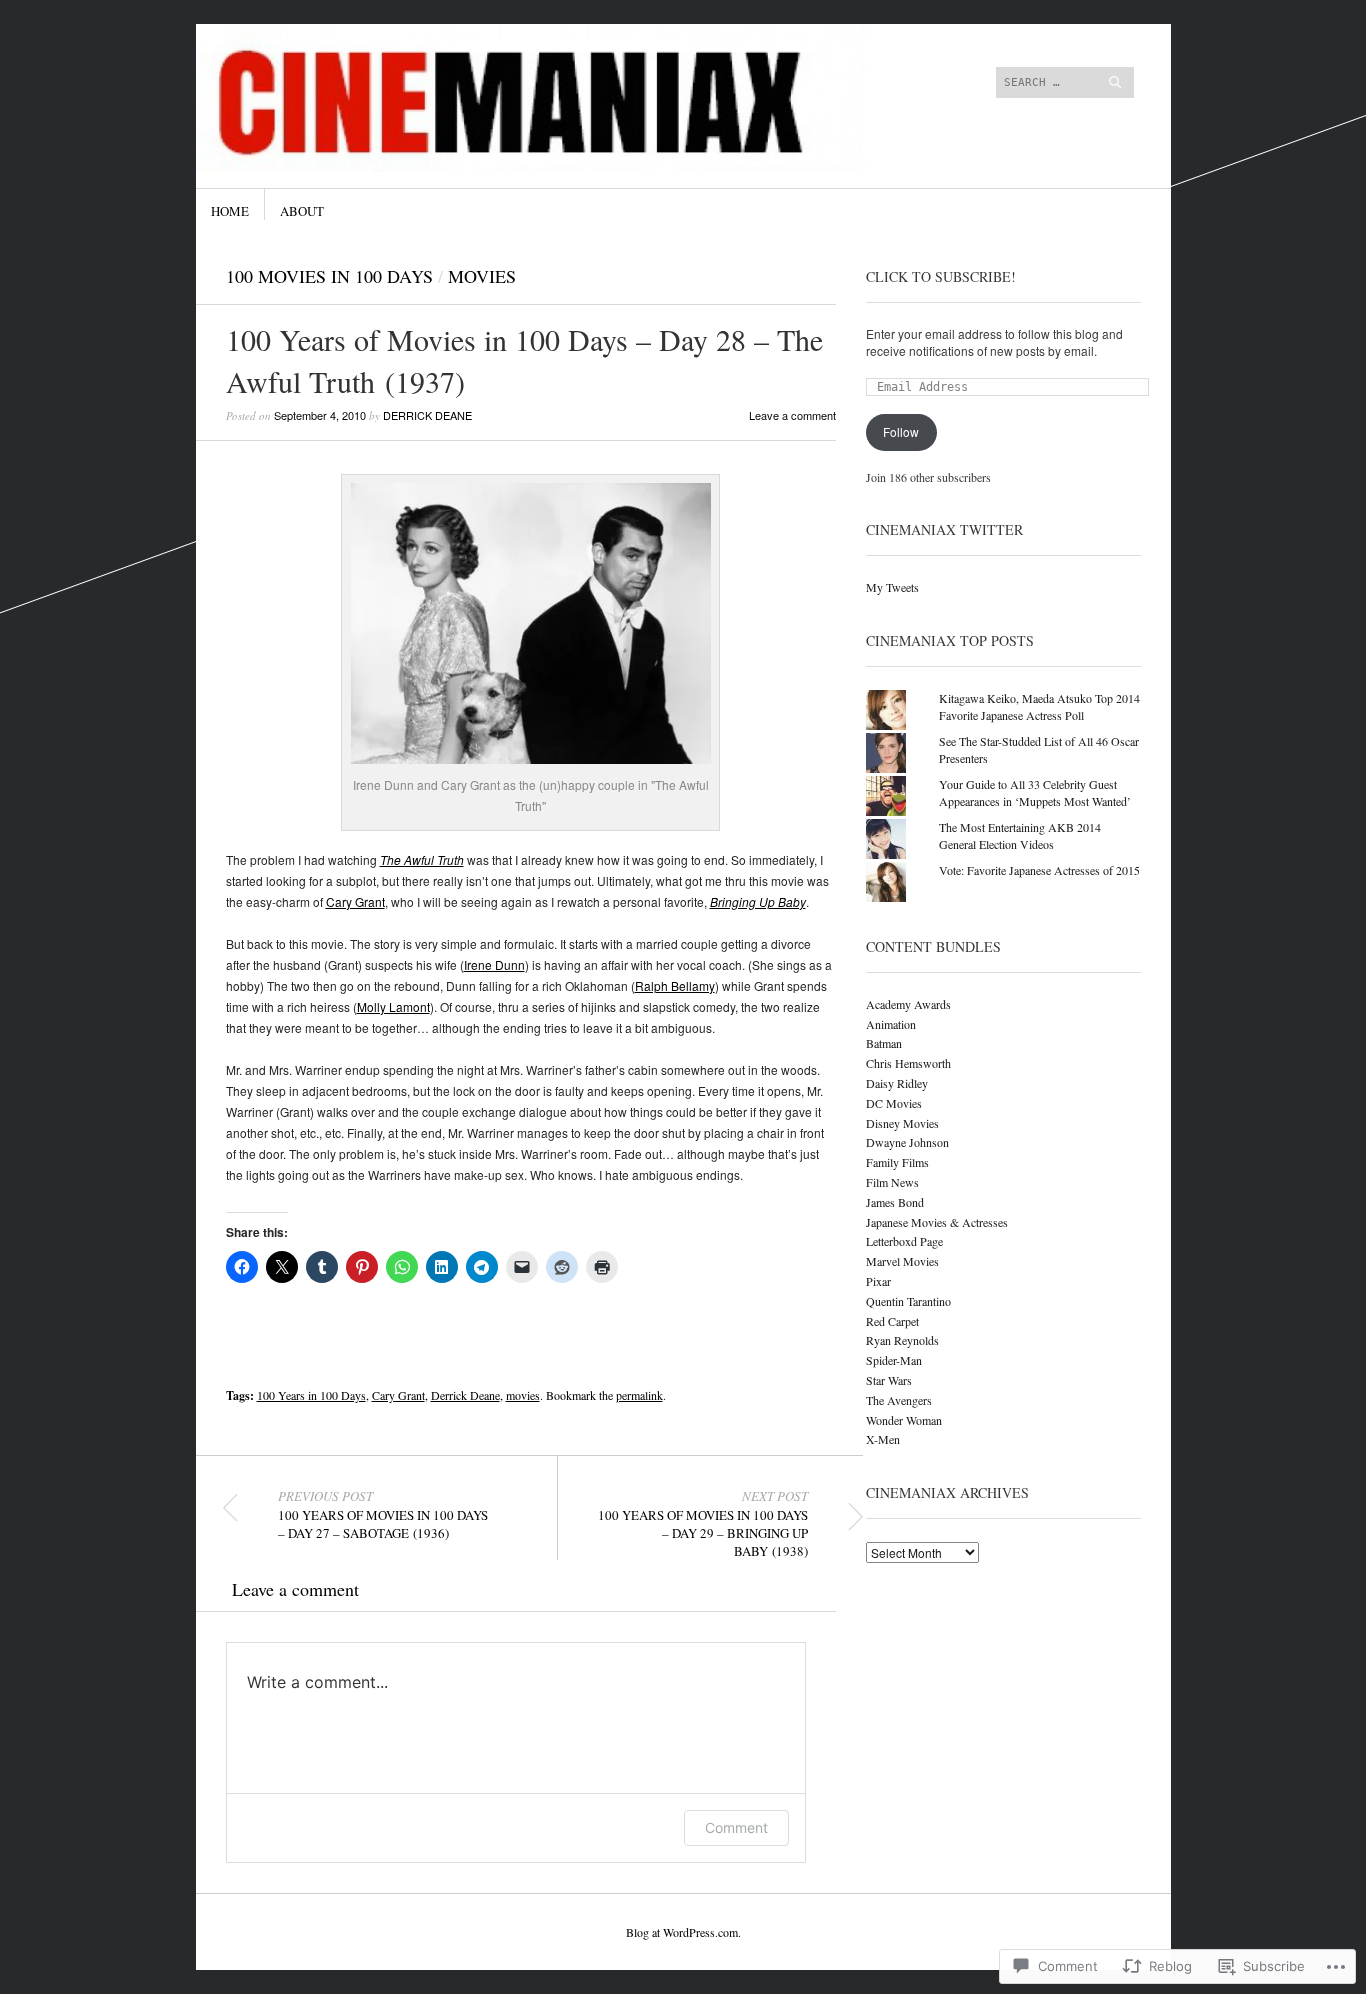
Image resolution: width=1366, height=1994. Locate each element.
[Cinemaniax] (532, 99)
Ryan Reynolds (902, 1340)
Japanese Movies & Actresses (937, 1222)
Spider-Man (894, 1360)
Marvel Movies (902, 1261)
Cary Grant (355, 901)
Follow (901, 431)
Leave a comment (792, 415)
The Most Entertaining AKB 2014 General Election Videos (1020, 835)
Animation (891, 1024)
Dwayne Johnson (907, 1142)
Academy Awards (908, 1004)
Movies (482, 276)
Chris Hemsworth (908, 1063)
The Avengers (899, 1400)
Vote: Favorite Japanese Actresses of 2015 (1039, 870)
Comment (736, 1827)
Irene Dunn (494, 964)
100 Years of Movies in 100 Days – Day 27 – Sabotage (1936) (383, 1515)
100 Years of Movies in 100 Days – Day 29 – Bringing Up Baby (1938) (703, 1524)
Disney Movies (902, 1123)
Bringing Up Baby (758, 901)
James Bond (895, 1202)
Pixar (878, 1281)
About (302, 211)
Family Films (897, 1162)
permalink (639, 1395)
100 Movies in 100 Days (329, 276)
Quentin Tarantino (908, 1301)
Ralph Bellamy (675, 985)
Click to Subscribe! (941, 276)
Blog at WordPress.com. (683, 1932)
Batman (884, 1043)
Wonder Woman (904, 1420)
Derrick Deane (427, 415)
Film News (892, 1182)
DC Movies (894, 1103)
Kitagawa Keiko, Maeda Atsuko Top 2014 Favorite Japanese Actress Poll (1039, 706)
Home (230, 211)
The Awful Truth (422, 859)
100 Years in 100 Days (311, 1395)
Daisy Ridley (897, 1083)
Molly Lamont (393, 1006)
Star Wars (889, 1380)
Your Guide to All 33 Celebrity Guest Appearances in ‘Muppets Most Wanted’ (1035, 792)
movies (523, 1395)
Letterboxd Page (904, 1241)
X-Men (883, 1439)
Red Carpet (892, 1321)
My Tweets (892, 587)
